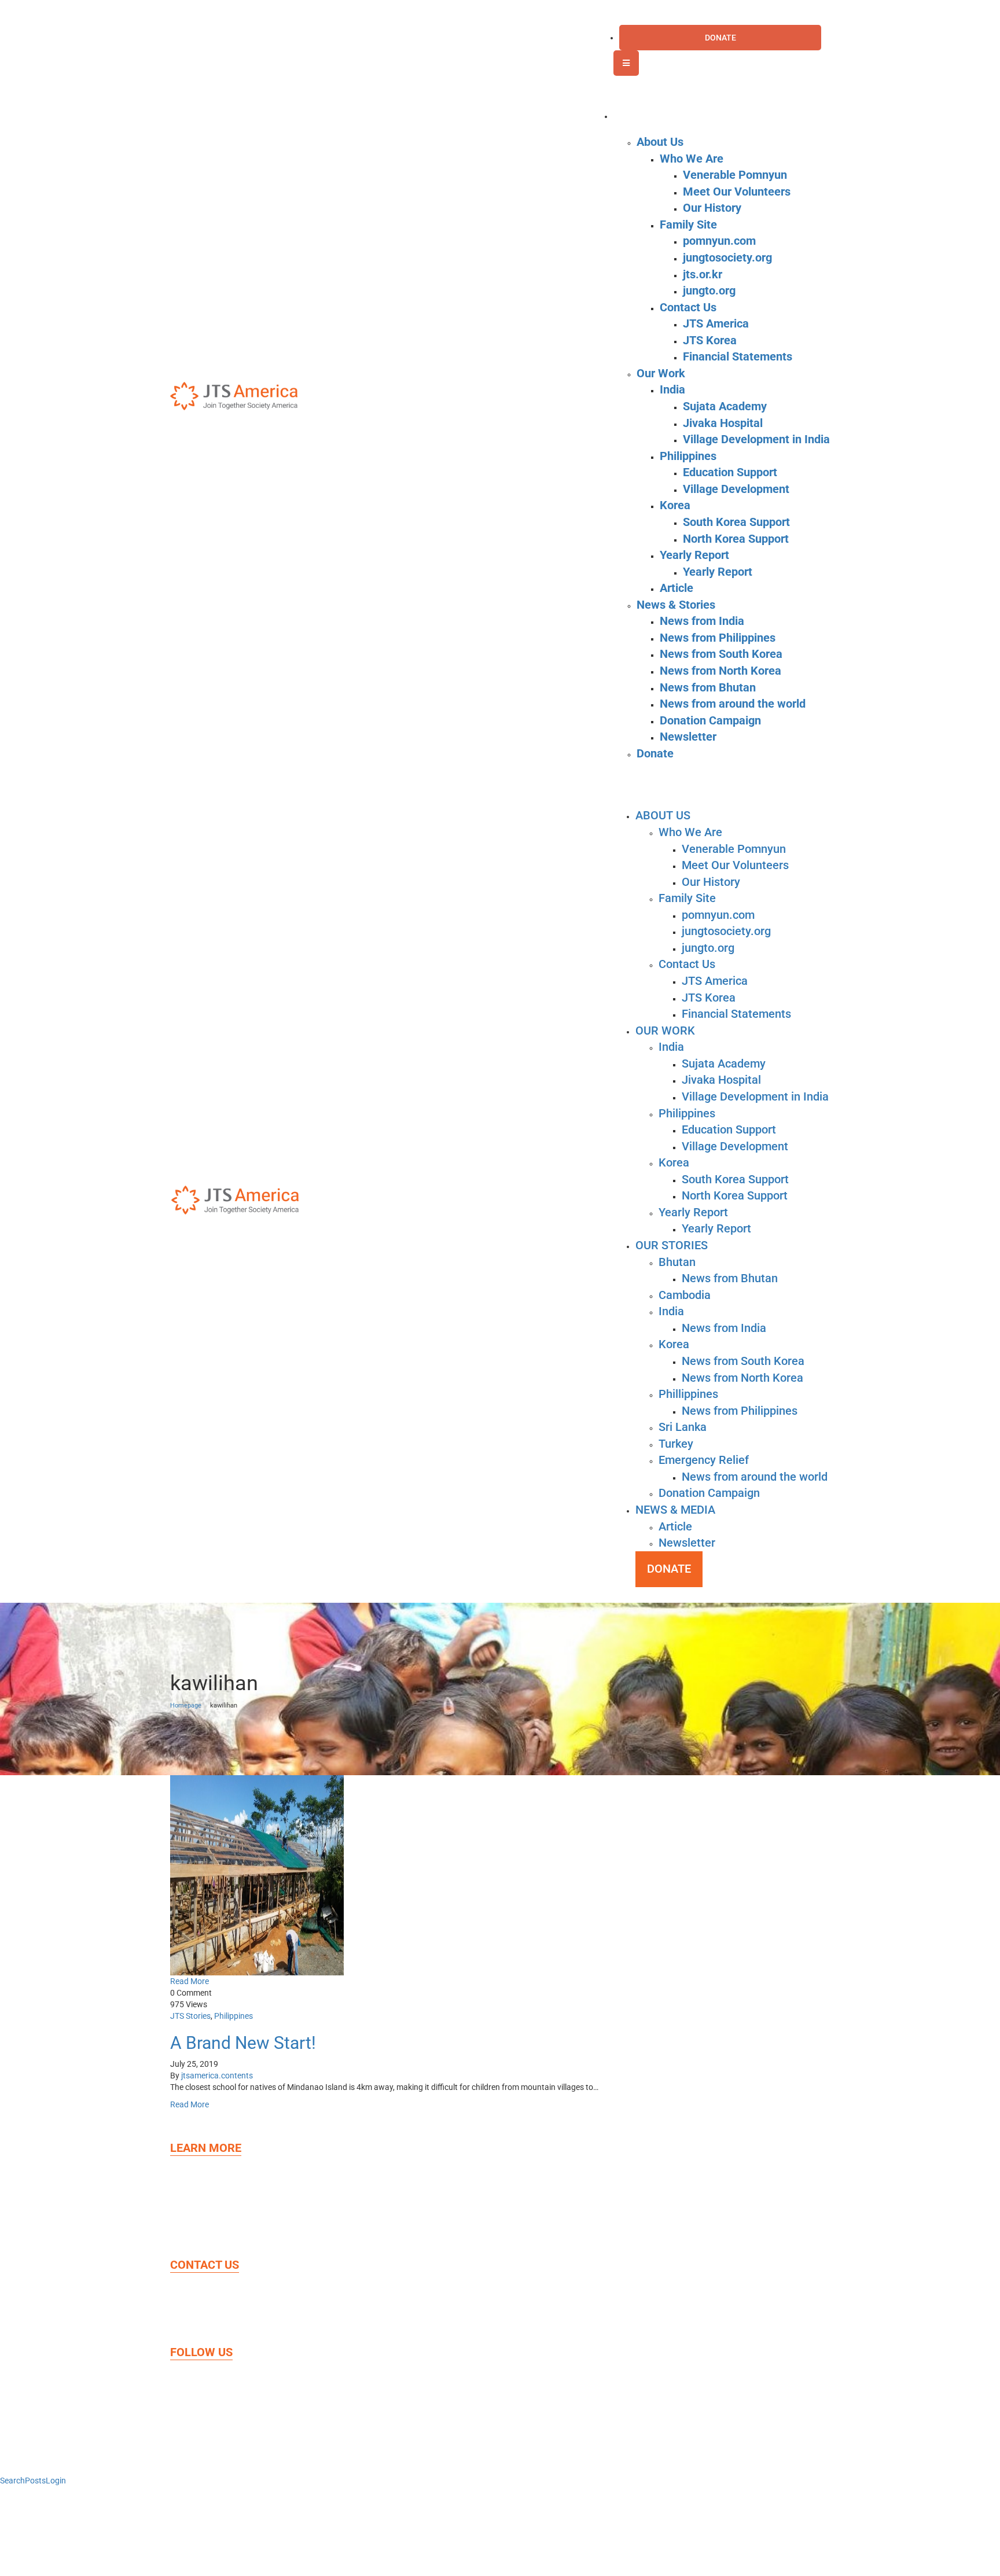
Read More (190, 1981)
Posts (35, 2481)
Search (12, 2481)
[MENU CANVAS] (626, 63)
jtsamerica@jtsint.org (263, 2323)
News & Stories (225, 2236)
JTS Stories (190, 2016)
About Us (213, 2192)
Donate (209, 2170)
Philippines (234, 2016)
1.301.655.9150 (256, 2301)
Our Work (215, 2214)
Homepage (186, 1705)
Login (56, 2481)
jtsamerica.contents (217, 2075)
